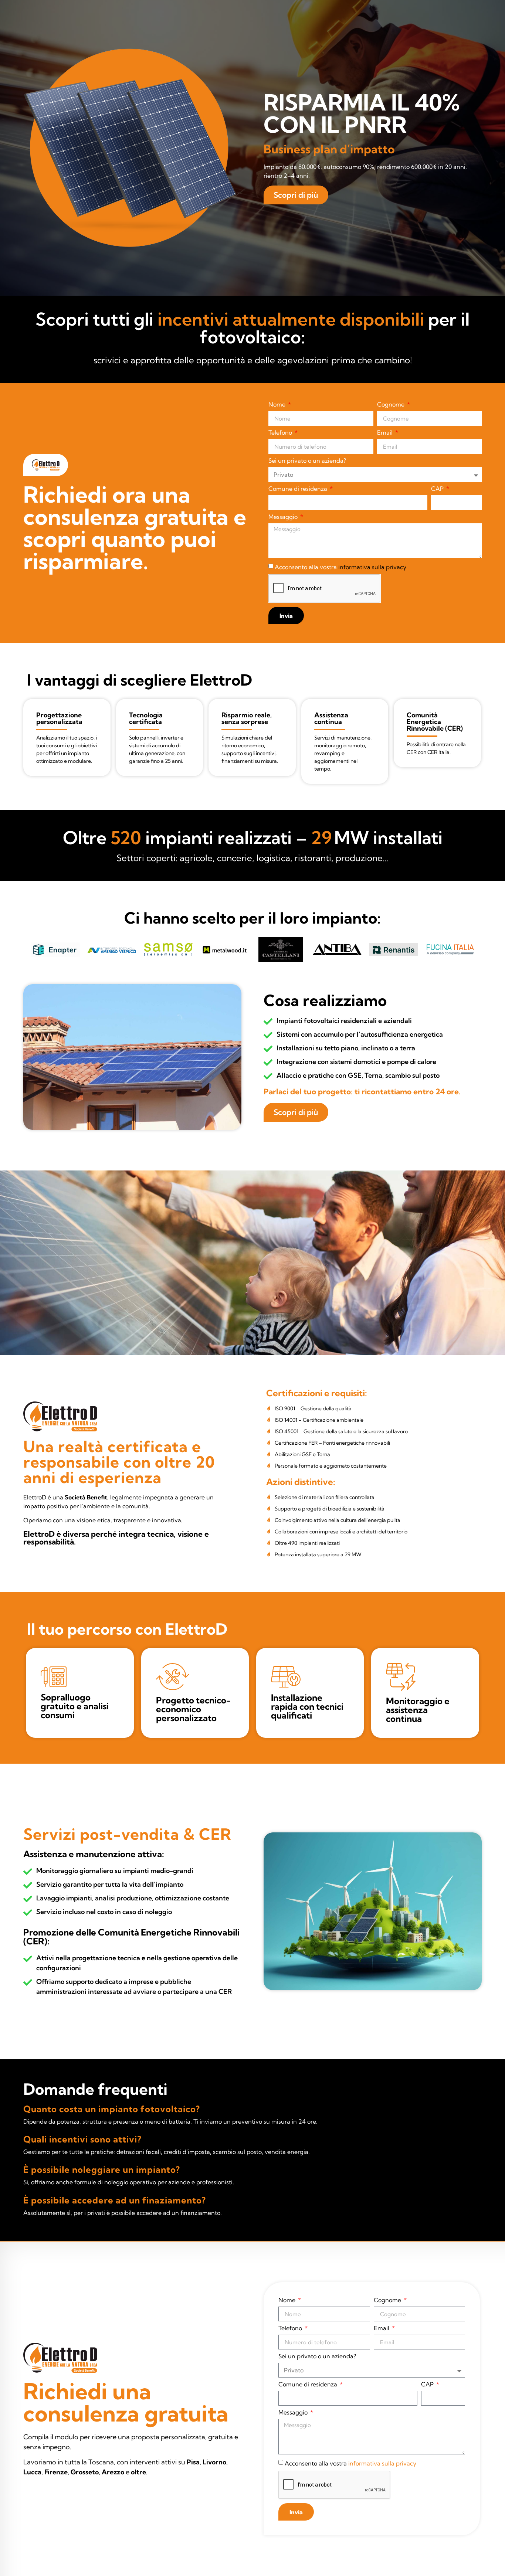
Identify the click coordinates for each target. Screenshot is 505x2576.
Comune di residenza (299, 489)
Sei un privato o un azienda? (307, 461)
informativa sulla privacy (372, 567)
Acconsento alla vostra (340, 567)
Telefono (281, 433)
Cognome (392, 405)
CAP (438, 489)
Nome (278, 405)
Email (386, 433)
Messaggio (284, 517)
